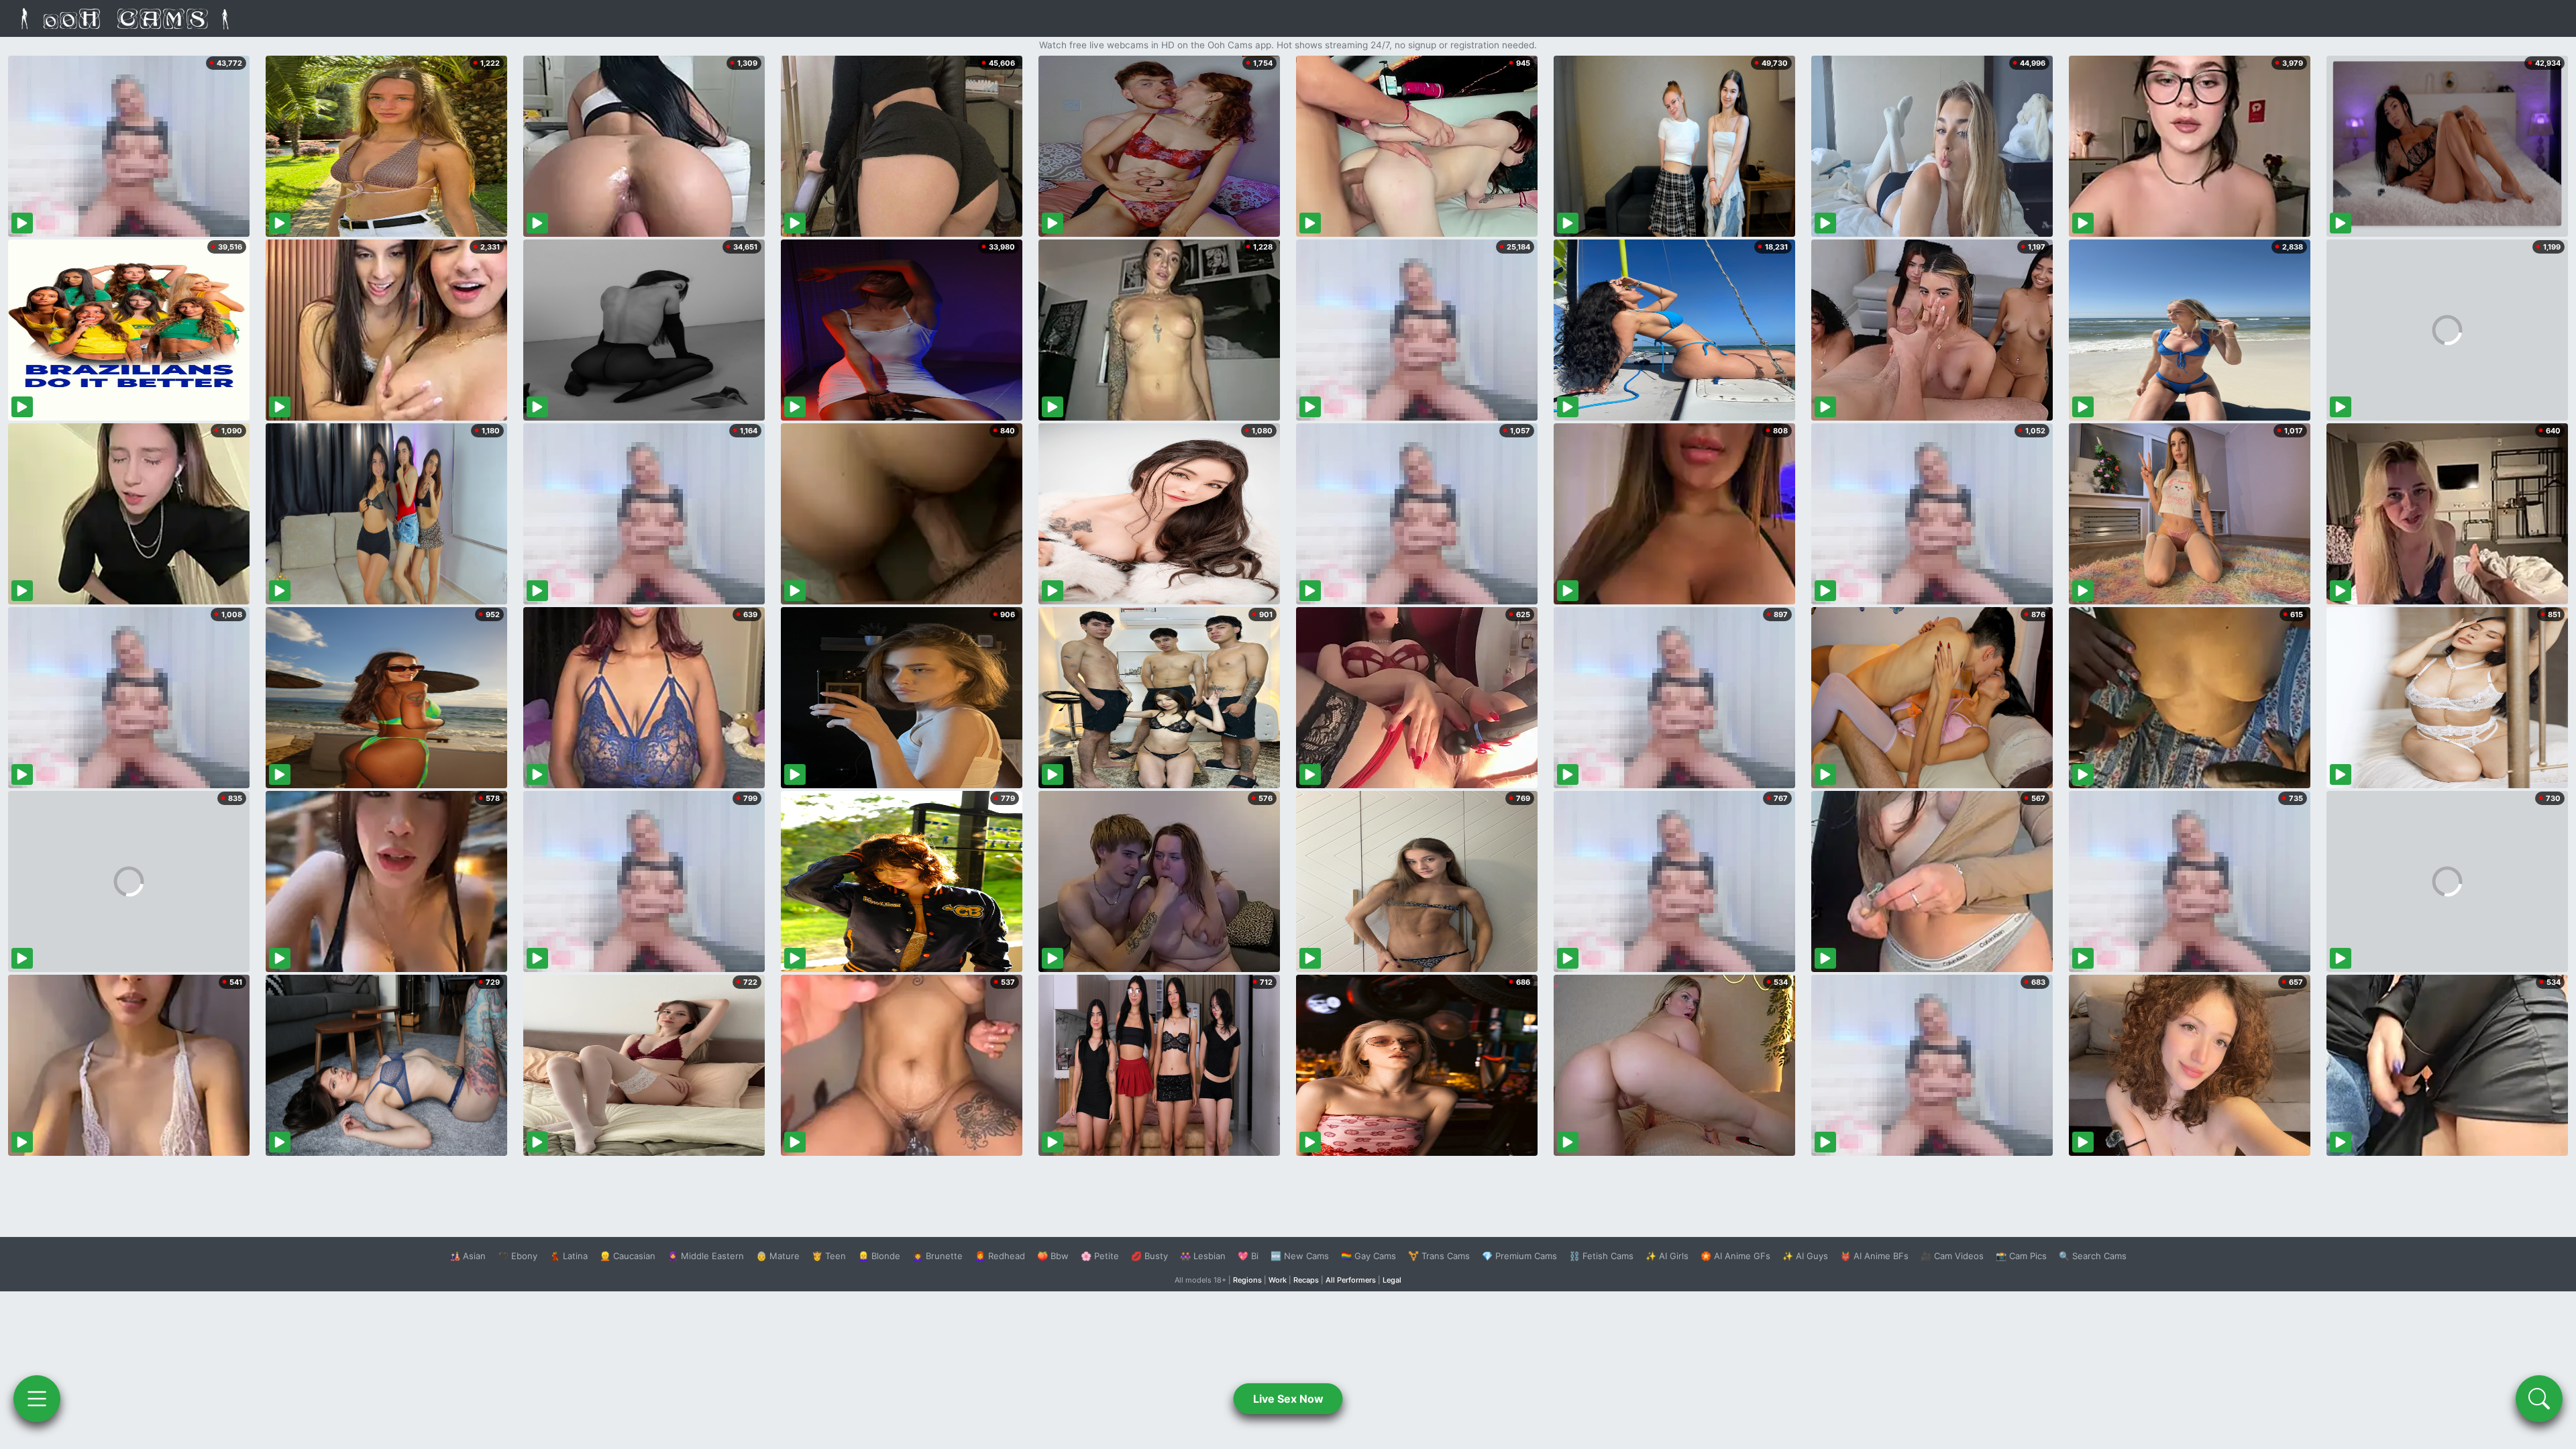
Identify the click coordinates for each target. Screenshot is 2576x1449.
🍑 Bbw (1053, 1256)
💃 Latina (569, 1256)
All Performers (1351, 1280)
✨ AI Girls (1667, 1256)
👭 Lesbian (1203, 1256)
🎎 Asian (468, 1256)
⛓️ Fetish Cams (1601, 1256)
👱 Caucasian (628, 1256)
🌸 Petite (1100, 1256)
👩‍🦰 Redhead (1000, 1256)
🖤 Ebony (518, 1256)
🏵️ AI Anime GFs (1735, 1256)
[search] (2539, 1399)
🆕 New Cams (1300, 1256)
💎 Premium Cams (1519, 1256)
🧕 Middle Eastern (706, 1256)
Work (1278, 1280)
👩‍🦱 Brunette (937, 1256)
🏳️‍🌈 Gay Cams (1368, 1256)
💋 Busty (1149, 1256)
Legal (1392, 1280)
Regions (1247, 1280)
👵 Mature (778, 1256)
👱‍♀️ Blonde (879, 1256)
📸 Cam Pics (2021, 1256)
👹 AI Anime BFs (1874, 1256)
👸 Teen (829, 1256)
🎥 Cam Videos (1952, 1256)
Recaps (1306, 1280)
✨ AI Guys (1805, 1256)
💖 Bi (1248, 1256)
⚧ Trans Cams (1439, 1256)
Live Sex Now (1288, 1399)
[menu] (37, 1399)
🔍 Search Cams (2093, 1256)
